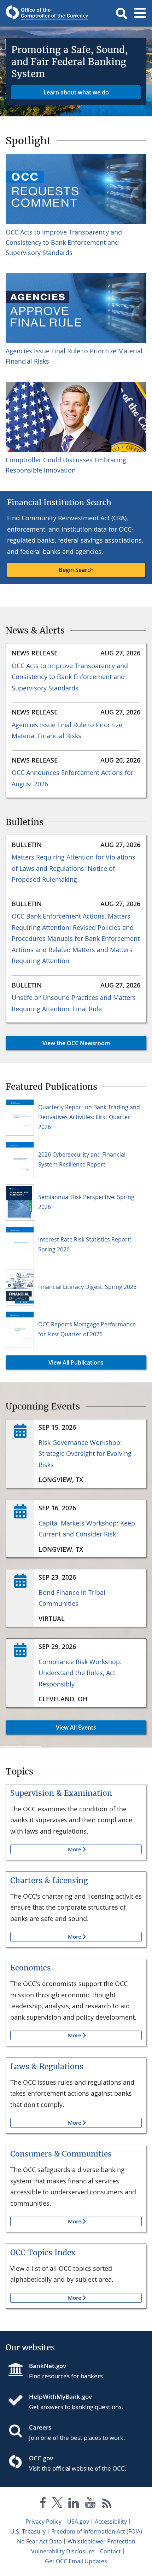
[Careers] (18, 2432)
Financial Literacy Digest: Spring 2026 (87, 1287)
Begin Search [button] (76, 570)
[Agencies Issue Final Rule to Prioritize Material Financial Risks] (76, 308)
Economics (31, 1968)
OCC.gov (41, 2458)
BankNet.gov (48, 2366)
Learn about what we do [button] (76, 92)
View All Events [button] (51, 1727)
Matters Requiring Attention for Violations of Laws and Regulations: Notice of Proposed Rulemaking (74, 868)
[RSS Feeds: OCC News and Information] (107, 2504)
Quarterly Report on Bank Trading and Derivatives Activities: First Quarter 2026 (89, 1117)
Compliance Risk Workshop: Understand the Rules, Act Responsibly (80, 1673)
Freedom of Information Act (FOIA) (97, 2531)
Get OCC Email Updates (76, 2561)
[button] (122, 13)
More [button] (46, 1849)
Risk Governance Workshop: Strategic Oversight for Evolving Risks (85, 1454)
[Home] (18, 2401)
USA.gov (78, 2522)
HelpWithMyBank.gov (60, 2396)
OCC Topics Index (43, 2253)
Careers (40, 2427)
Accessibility (111, 2522)
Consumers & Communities (61, 2154)
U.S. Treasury (28, 2531)
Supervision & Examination (61, 1793)
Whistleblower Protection (101, 2541)
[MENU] (140, 13)
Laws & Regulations (47, 2066)
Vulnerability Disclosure (63, 2551)
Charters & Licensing (49, 1880)
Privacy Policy (43, 2522)
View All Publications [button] (55, 1362)
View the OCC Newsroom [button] (58, 1043)
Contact (110, 2551)
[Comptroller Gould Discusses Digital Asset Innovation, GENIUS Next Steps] (76, 417)
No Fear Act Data (39, 2541)
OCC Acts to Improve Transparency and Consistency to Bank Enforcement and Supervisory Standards (64, 242)
